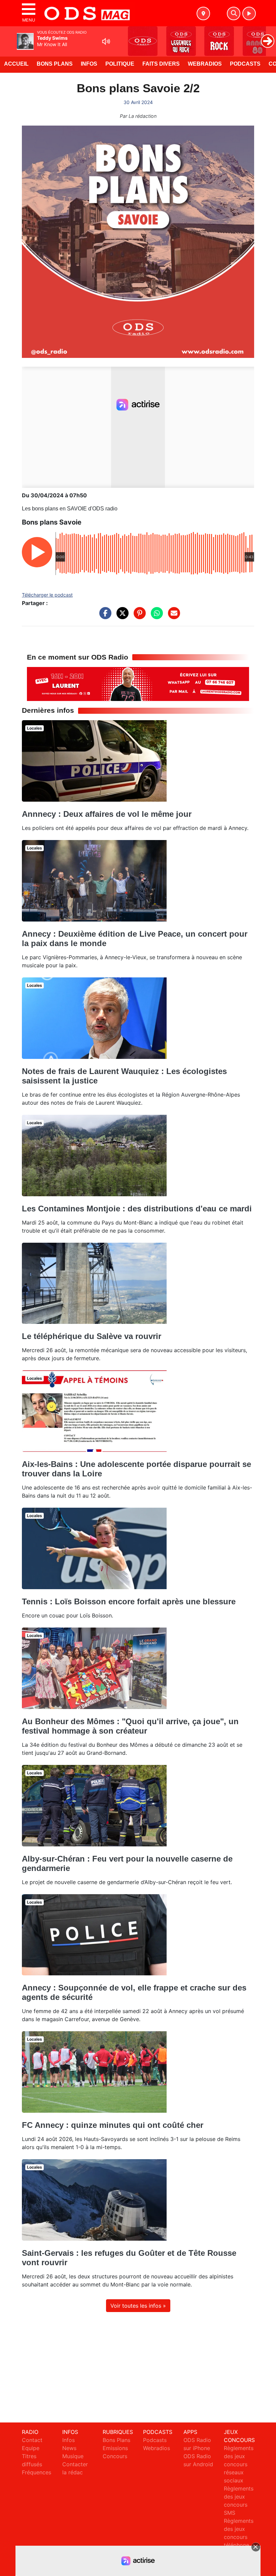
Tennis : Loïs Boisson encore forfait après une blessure (129, 1601)
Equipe (31, 2448)
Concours (115, 2456)
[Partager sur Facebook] (104, 616)
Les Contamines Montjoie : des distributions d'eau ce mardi (137, 1209)
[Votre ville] (203, 13)
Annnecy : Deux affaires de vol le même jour (107, 814)
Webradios (205, 64)
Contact (32, 2440)
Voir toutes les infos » (138, 2306)
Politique (120, 64)
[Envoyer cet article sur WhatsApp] (155, 616)
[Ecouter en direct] (249, 13)
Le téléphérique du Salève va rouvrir (92, 1336)
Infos (89, 64)
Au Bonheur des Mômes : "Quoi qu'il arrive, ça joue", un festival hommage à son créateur (130, 1726)
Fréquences (37, 2472)
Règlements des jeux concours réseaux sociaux (239, 2464)
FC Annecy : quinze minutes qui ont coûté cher (113, 2125)
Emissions (115, 2448)
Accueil (16, 64)
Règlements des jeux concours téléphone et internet (239, 2537)
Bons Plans (55, 64)
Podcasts (245, 64)
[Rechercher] (234, 13)
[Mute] (106, 41)
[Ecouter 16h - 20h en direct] (138, 683)
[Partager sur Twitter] (121, 616)
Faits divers (161, 64)
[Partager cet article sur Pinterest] (138, 616)
